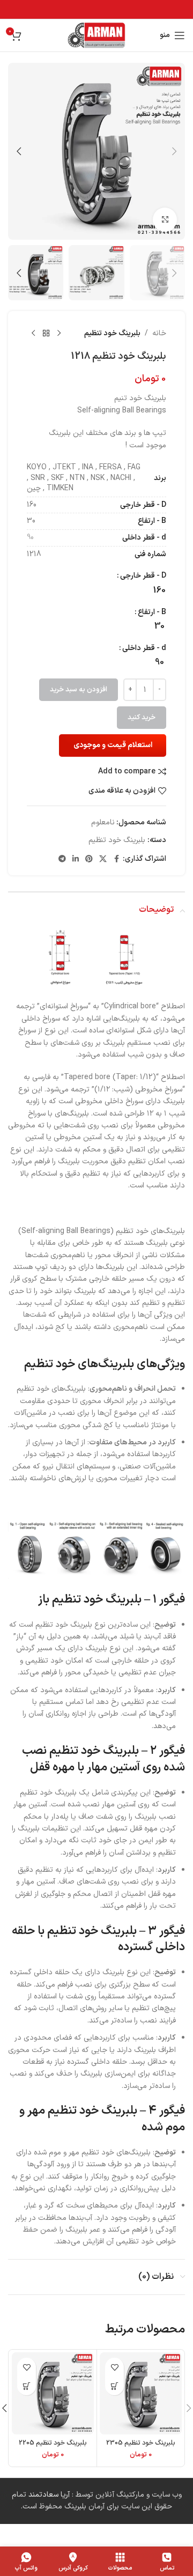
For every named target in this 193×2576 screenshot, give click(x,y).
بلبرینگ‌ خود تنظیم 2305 (141, 2443)
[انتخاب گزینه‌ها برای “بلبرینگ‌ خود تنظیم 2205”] (27, 2386)
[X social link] (103, 859)
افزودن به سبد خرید (79, 690)
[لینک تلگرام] (62, 859)
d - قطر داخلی (144, 648)
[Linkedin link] (76, 859)
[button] (174, 151)
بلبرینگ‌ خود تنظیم (112, 333)
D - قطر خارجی (143, 576)
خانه (159, 333)
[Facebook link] (116, 859)
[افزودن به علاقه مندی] (114, 2367)
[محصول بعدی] (33, 334)
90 (30, 538)
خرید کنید (142, 718)
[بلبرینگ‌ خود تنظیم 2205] (53, 2393)
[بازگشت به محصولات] (46, 334)
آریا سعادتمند (49, 2495)
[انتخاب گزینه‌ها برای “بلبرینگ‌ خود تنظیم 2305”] (114, 2386)
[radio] (159, 591)
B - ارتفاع (152, 612)
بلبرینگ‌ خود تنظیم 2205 (53, 2443)
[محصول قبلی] (59, 334)
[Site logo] (97, 35)
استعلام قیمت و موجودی (113, 745)
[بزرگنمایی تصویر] (165, 220)
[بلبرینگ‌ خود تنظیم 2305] (141, 2393)
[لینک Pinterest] (89, 859)
